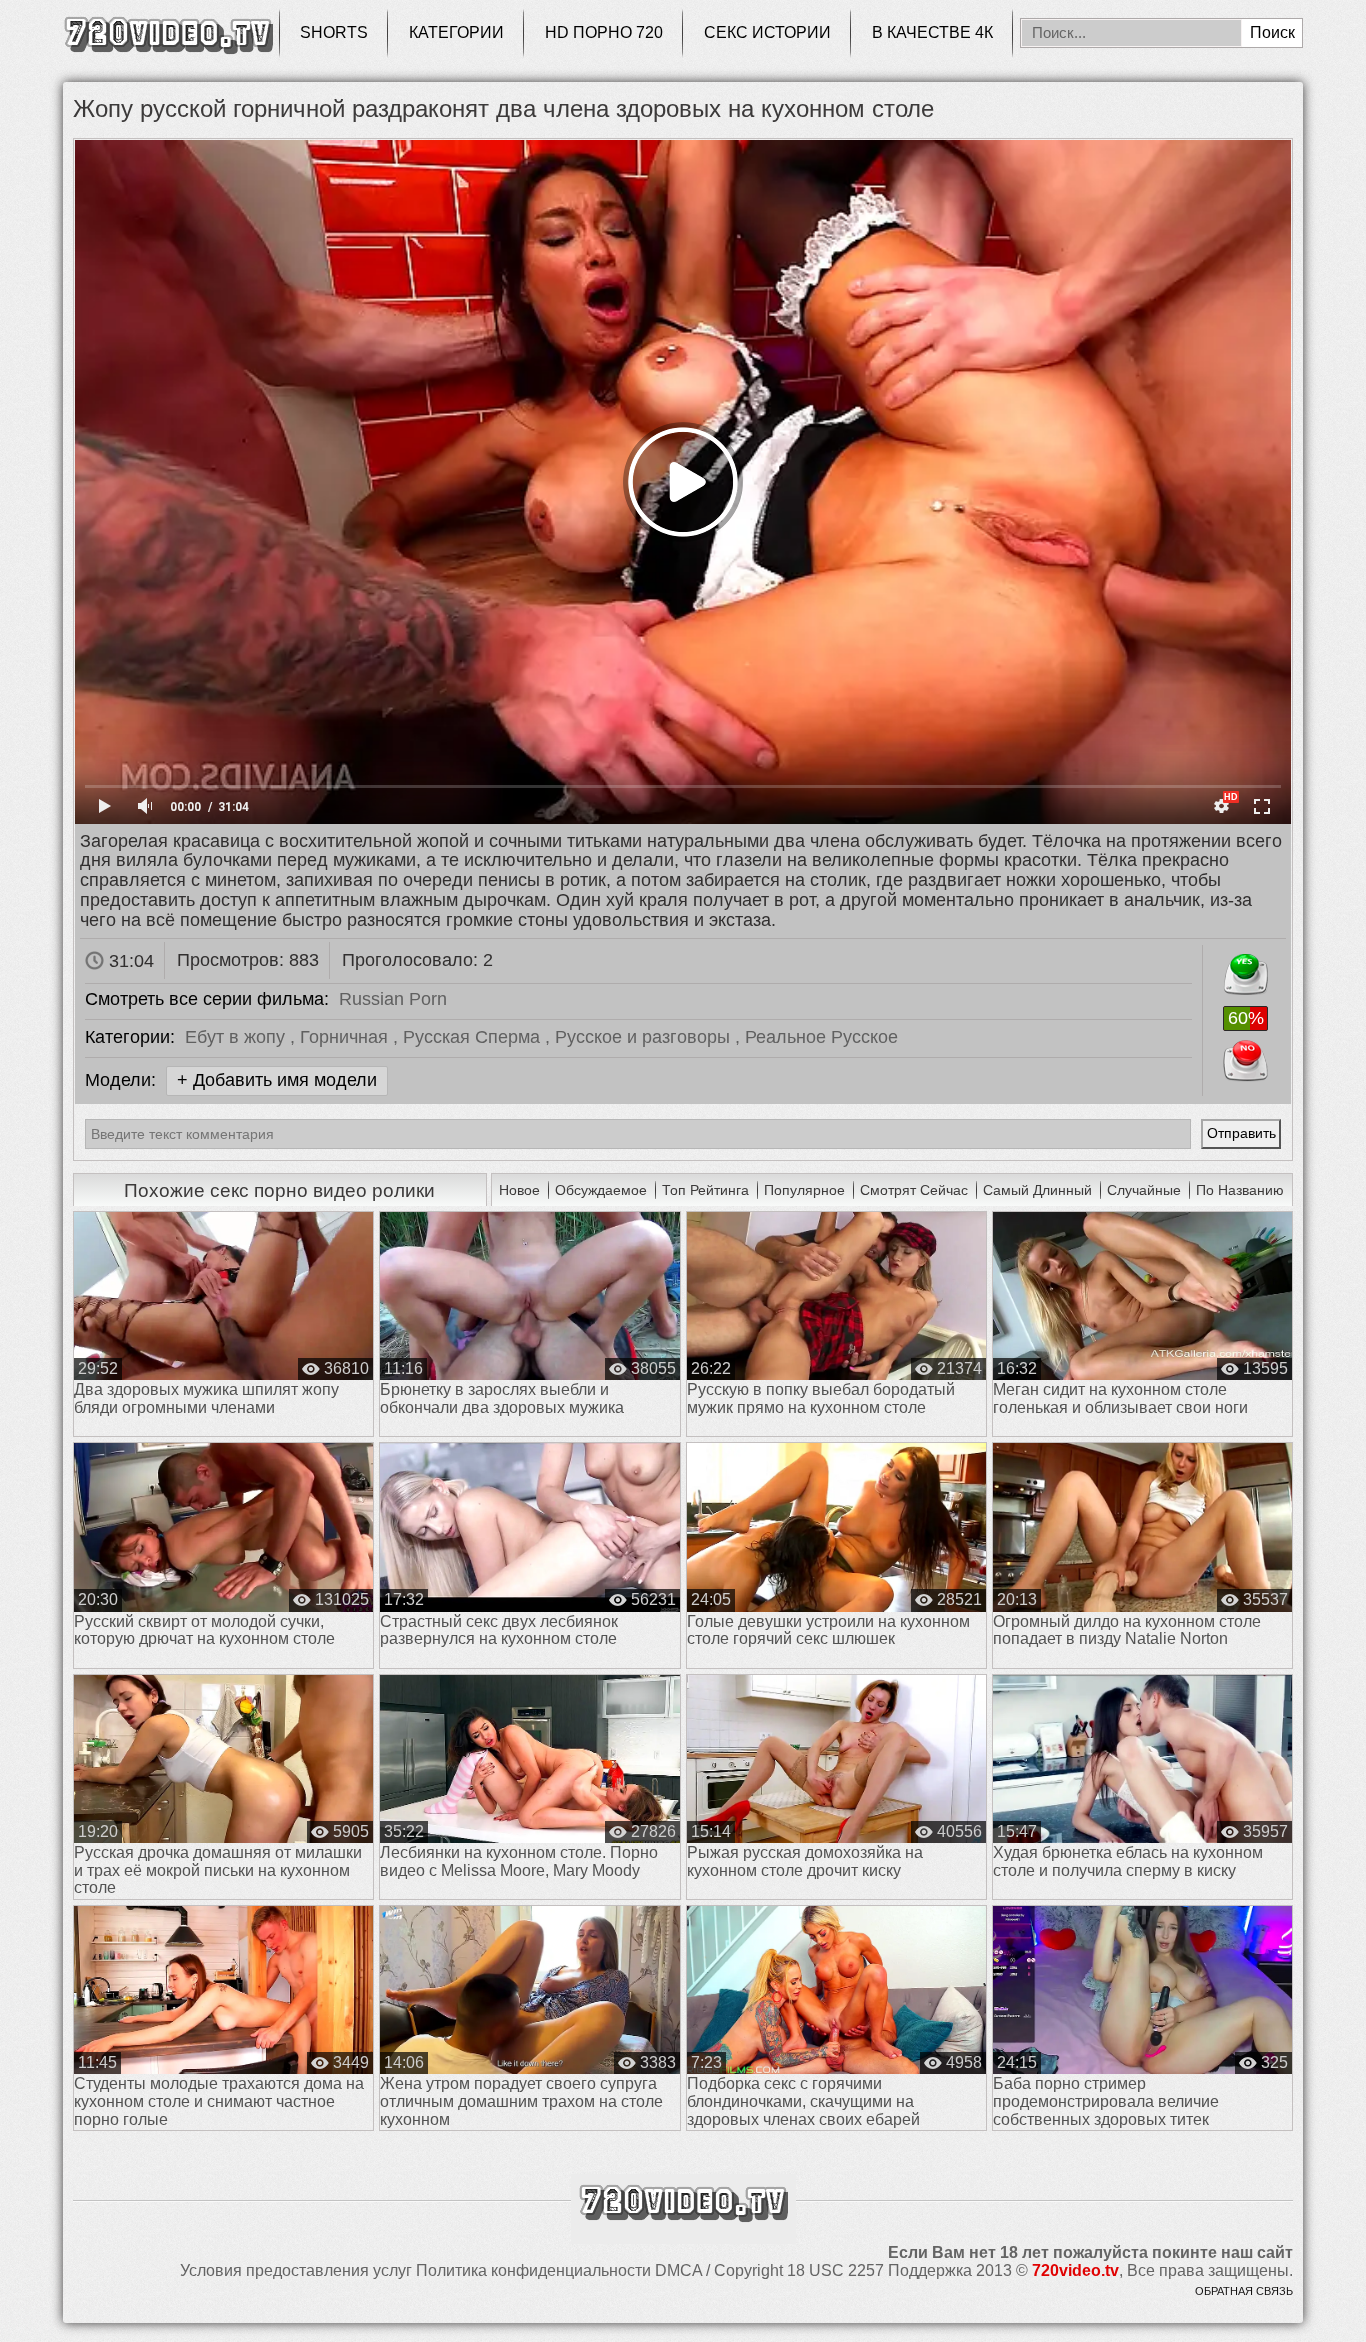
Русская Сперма (474, 1037)
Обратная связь (1244, 2291)
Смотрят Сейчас (914, 1190)
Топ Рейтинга (705, 1190)
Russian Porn (393, 999)
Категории (456, 32)
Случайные (1144, 1190)
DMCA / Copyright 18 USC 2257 (769, 2270)
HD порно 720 (604, 32)
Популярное (804, 1190)
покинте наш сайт (1222, 2252)
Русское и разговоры (645, 1037)
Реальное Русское (821, 1037)
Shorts (334, 32)
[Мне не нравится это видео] (1245, 1056)
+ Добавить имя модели (277, 1080)
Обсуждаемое (601, 1190)
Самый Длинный (1037, 1190)
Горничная (346, 1037)
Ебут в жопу (237, 1037)
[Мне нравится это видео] (1245, 970)
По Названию (1240, 1190)
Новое (519, 1190)
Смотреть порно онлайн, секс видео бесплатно (168, 32)
